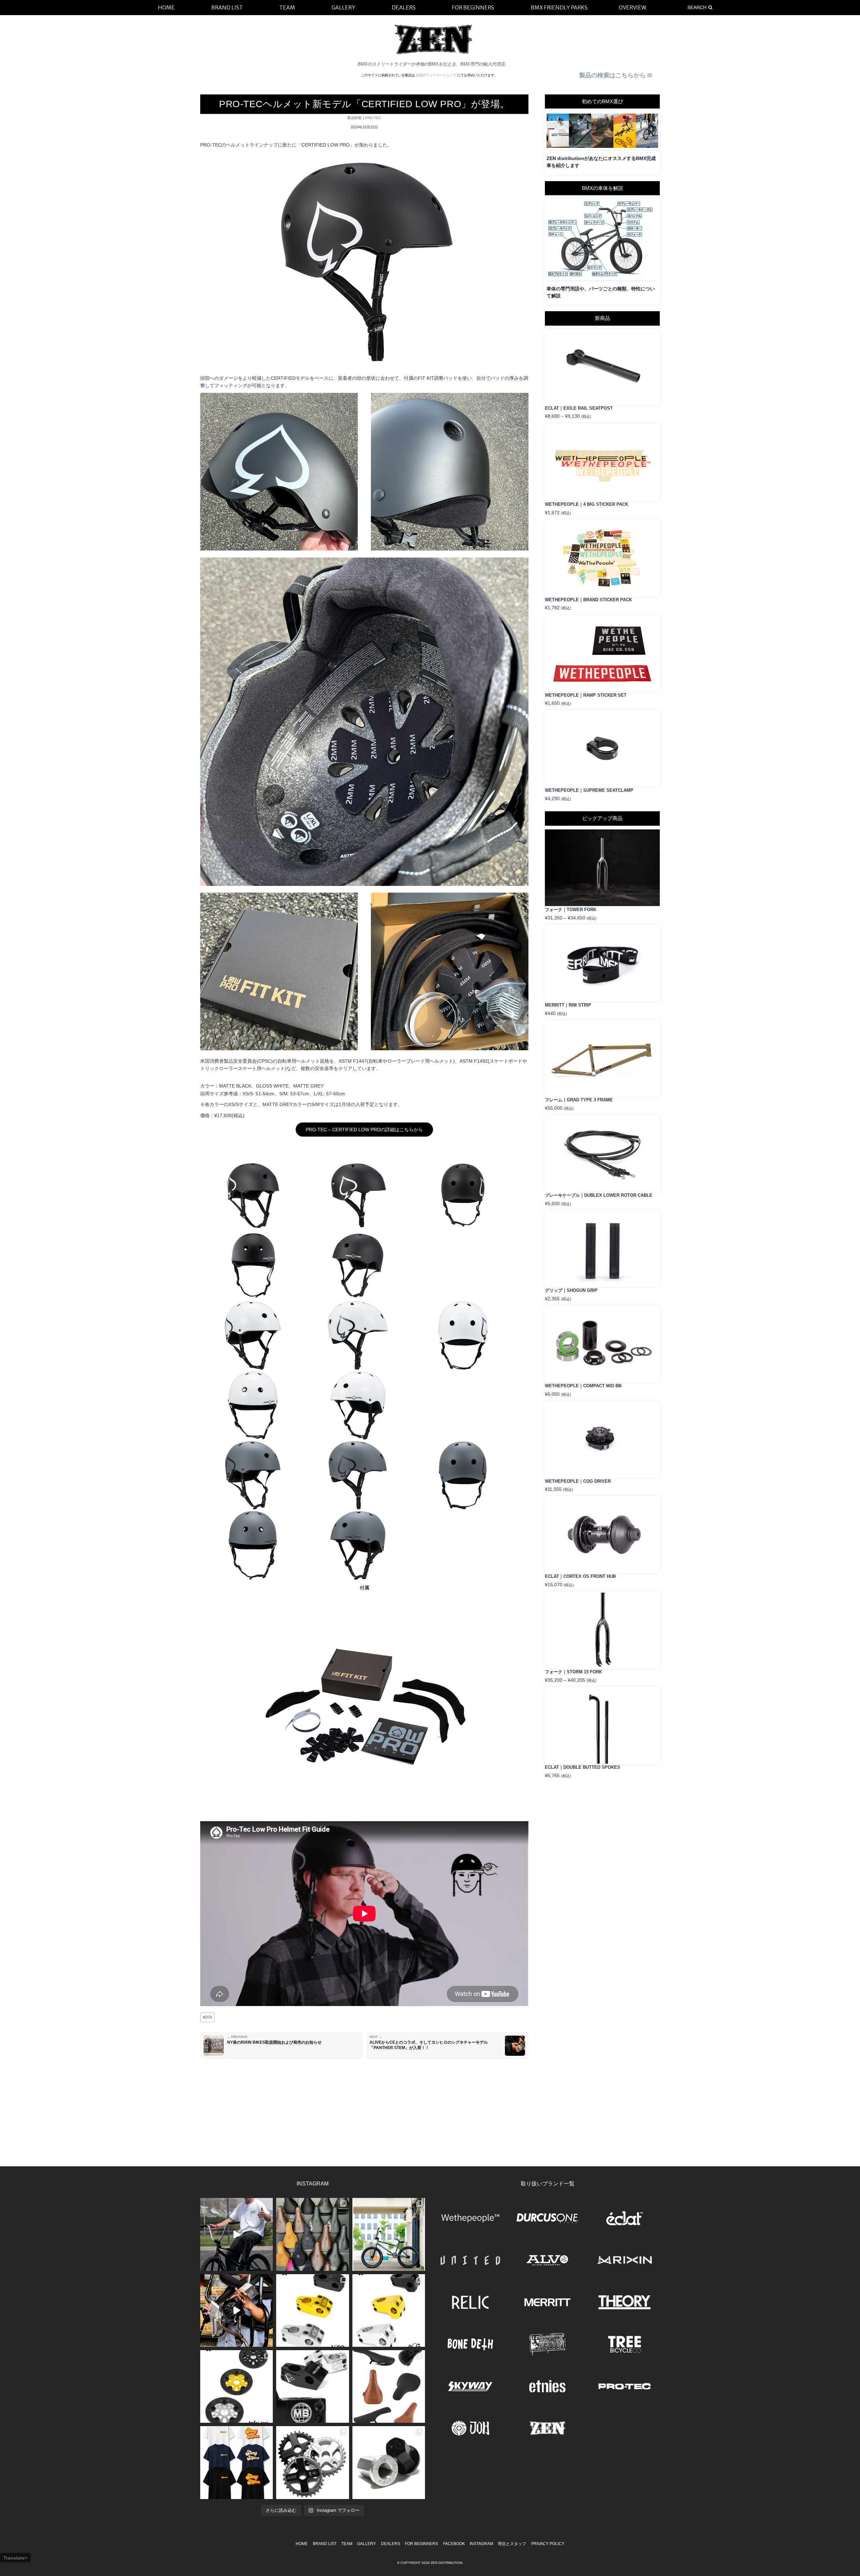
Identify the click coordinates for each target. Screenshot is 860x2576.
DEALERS (391, 2544)
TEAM (347, 2544)
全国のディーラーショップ (437, 75)
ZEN (208, 2017)
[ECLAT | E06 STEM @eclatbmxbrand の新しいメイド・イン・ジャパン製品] (389, 2311)
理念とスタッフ (512, 2544)
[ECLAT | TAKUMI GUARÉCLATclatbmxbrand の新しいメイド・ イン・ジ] (236, 2386)
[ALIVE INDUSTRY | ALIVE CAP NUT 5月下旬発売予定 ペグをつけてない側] (389, 2462)
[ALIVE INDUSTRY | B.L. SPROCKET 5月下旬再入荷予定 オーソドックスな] (312, 2462)
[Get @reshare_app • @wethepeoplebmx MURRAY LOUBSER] (236, 2234)
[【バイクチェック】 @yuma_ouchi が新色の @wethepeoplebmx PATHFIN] (389, 2234)
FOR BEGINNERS (421, 2544)
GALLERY (367, 2544)
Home (302, 2544)
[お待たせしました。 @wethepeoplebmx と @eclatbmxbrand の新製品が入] (236, 2311)
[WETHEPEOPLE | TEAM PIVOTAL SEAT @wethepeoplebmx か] (389, 2386)
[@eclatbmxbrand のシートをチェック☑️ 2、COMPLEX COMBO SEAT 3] (312, 2234)
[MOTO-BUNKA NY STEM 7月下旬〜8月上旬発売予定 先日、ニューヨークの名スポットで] (312, 2386)
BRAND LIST (325, 2544)
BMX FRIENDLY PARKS (559, 7)
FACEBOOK (454, 2544)
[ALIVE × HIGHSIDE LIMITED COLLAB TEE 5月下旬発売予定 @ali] (236, 2462)
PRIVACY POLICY (548, 2544)
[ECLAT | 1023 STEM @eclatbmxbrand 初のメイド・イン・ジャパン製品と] (312, 2311)
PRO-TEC (373, 118)
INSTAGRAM (481, 2544)
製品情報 (354, 118)
